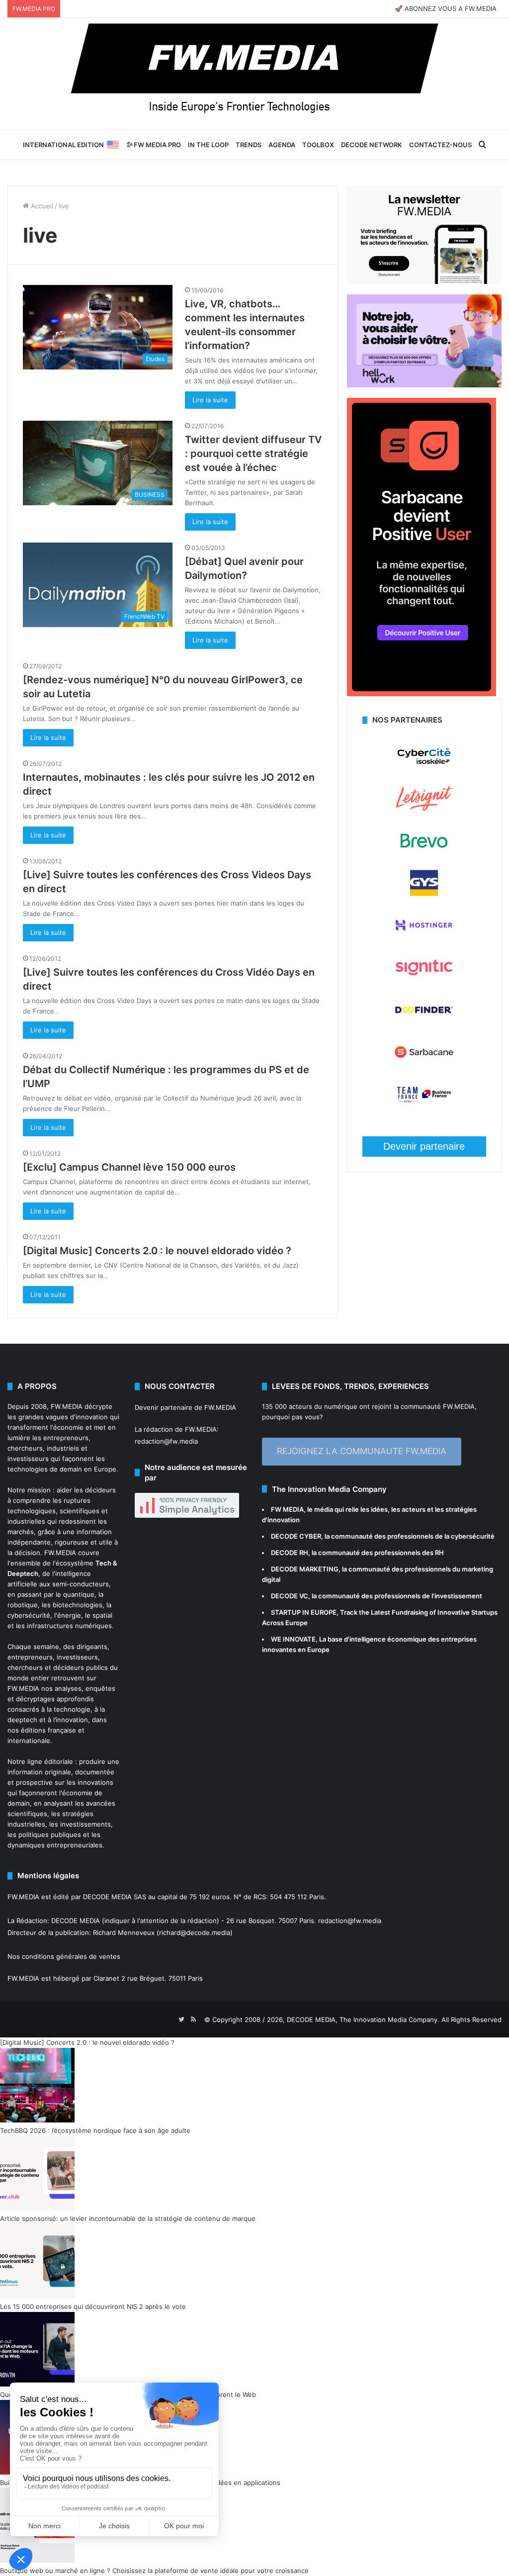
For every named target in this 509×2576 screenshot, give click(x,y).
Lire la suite (210, 400)
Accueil (41, 206)
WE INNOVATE (293, 1639)
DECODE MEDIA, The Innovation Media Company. (363, 2020)
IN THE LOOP (208, 145)
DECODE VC (290, 1596)
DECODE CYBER (296, 1536)
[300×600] (422, 694)
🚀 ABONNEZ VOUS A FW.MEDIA (446, 8)
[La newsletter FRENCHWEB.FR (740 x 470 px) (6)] (424, 281)
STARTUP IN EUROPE (304, 1612)
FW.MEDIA (67, 1406)
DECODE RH (290, 1553)
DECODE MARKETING (305, 1569)
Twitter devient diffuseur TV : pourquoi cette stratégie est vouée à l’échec (253, 454)
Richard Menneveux (124, 1932)
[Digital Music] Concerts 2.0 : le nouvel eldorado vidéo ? (157, 1251)
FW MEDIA (287, 1509)
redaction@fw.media (166, 1441)
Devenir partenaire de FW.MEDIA (185, 1407)
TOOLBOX (318, 145)
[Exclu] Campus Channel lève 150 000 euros (129, 1167)
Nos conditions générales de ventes (64, 1956)
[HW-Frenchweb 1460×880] (424, 385)
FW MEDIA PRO (157, 145)
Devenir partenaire (424, 1146)
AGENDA (282, 145)
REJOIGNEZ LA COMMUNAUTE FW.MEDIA (362, 1451)
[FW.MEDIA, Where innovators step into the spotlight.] (254, 74)
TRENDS (249, 145)
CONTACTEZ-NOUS (440, 145)
